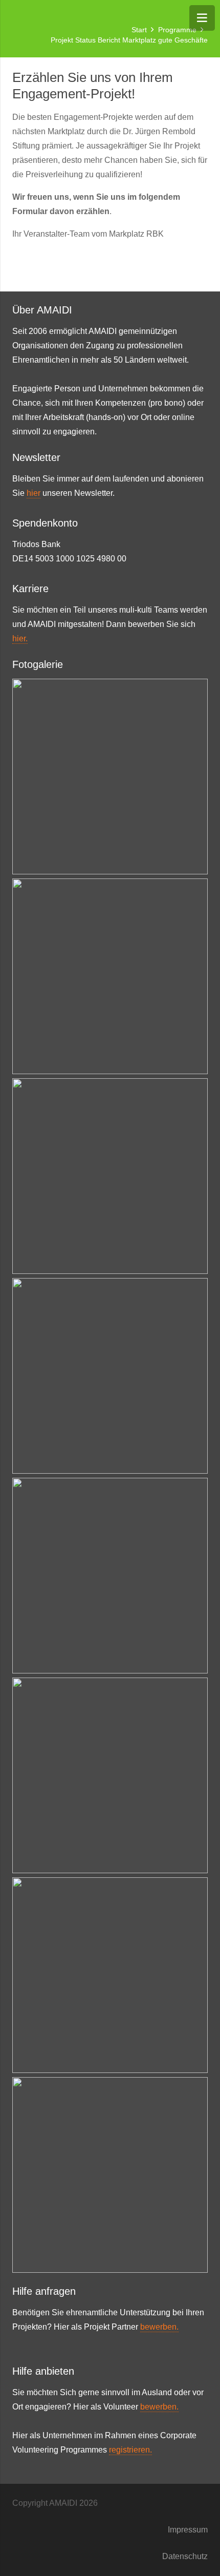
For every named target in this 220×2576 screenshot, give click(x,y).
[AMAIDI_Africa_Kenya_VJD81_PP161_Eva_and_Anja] (110, 1376)
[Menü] (202, 18)
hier (34, 493)
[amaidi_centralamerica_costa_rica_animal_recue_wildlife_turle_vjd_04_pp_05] (110, 777)
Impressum (188, 2530)
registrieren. (130, 2450)
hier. (20, 638)
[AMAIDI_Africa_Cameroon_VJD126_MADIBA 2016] (110, 1775)
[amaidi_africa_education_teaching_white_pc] (110, 1975)
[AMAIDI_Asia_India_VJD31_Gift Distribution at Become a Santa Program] (110, 2175)
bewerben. (159, 2327)
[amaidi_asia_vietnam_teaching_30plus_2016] (110, 976)
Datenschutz (185, 2556)
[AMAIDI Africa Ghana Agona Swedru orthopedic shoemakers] (110, 1176)
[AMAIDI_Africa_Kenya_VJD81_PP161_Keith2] (110, 1576)
